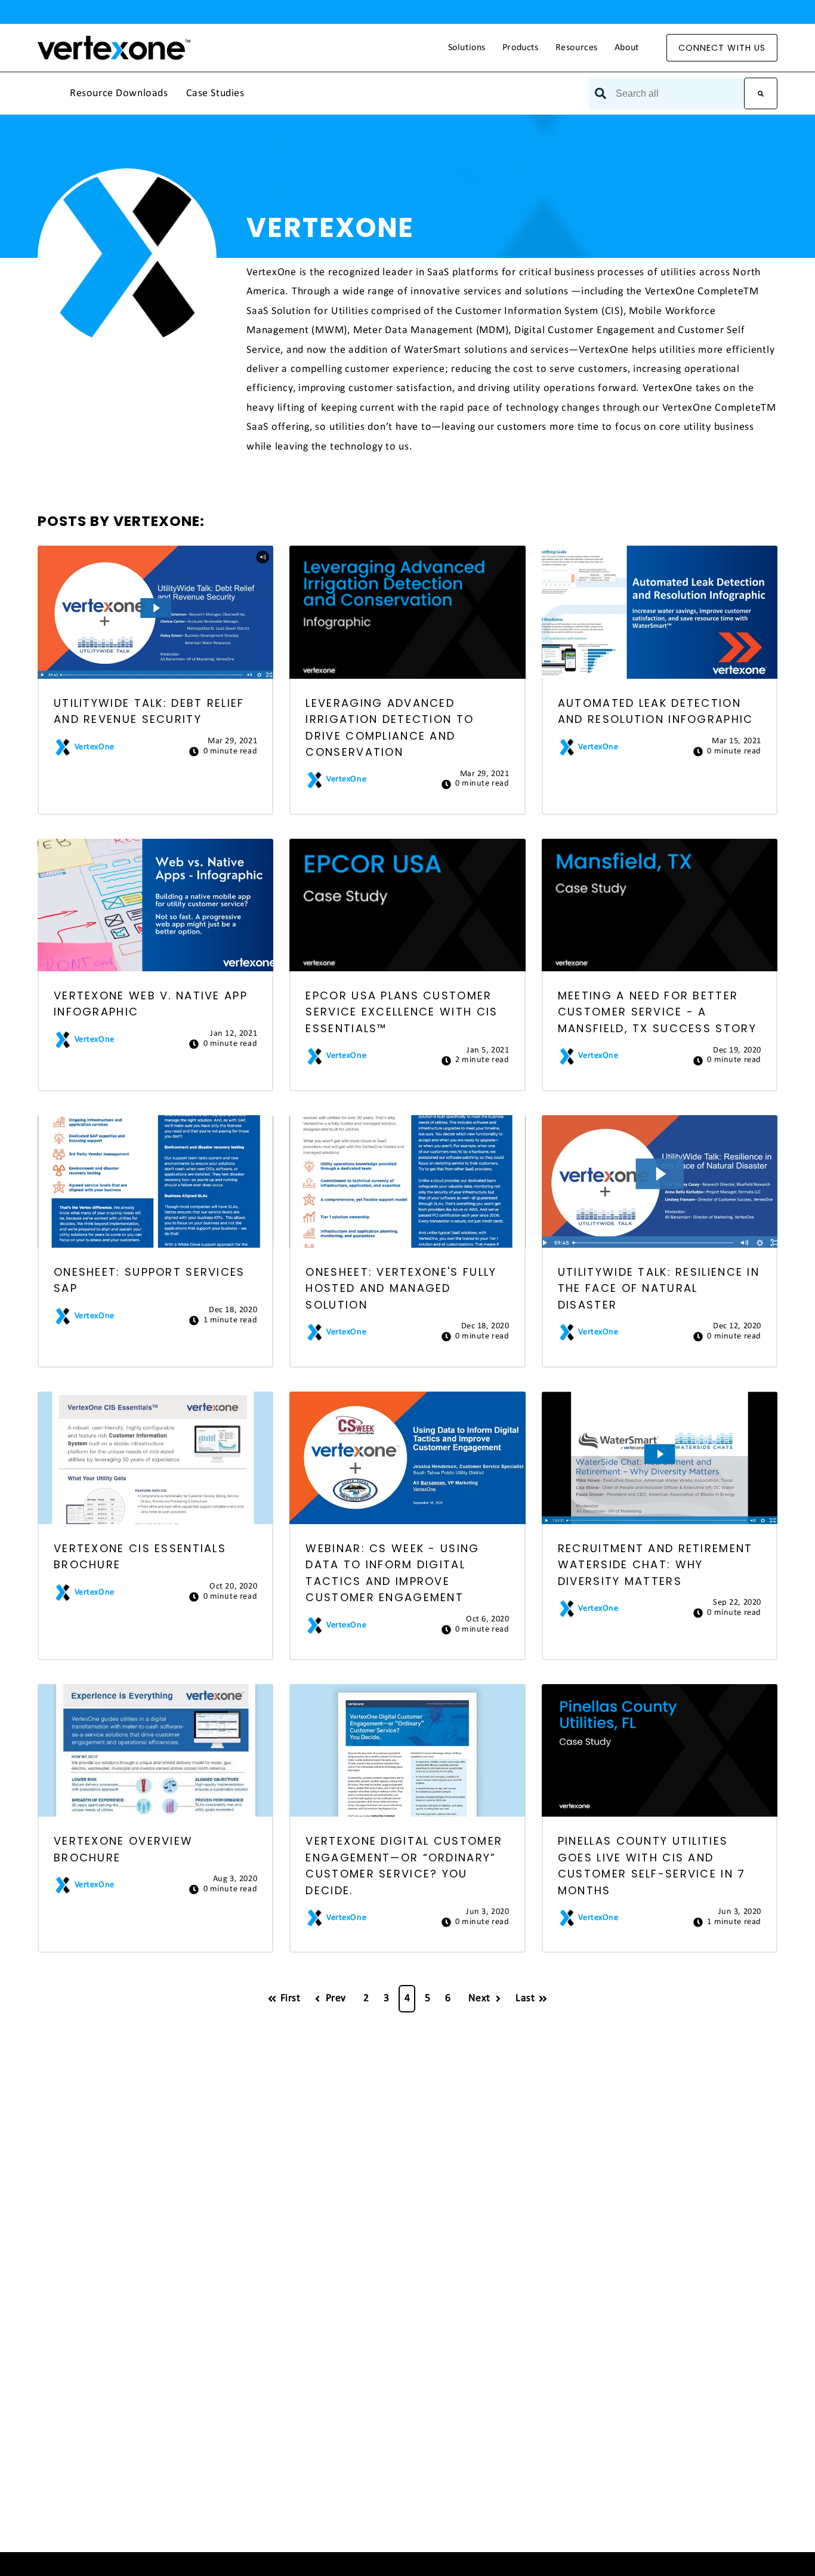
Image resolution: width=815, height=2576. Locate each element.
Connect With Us (722, 48)
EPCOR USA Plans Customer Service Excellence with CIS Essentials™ (402, 1012)
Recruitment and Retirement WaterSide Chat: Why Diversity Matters (655, 1565)
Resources (577, 48)
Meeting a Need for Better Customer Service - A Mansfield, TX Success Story (657, 1012)
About (627, 48)
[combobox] (666, 93)
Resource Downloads (119, 94)
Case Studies (215, 94)
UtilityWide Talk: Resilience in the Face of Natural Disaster (659, 1288)
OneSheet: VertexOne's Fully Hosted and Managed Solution (401, 1288)
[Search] (761, 93)
